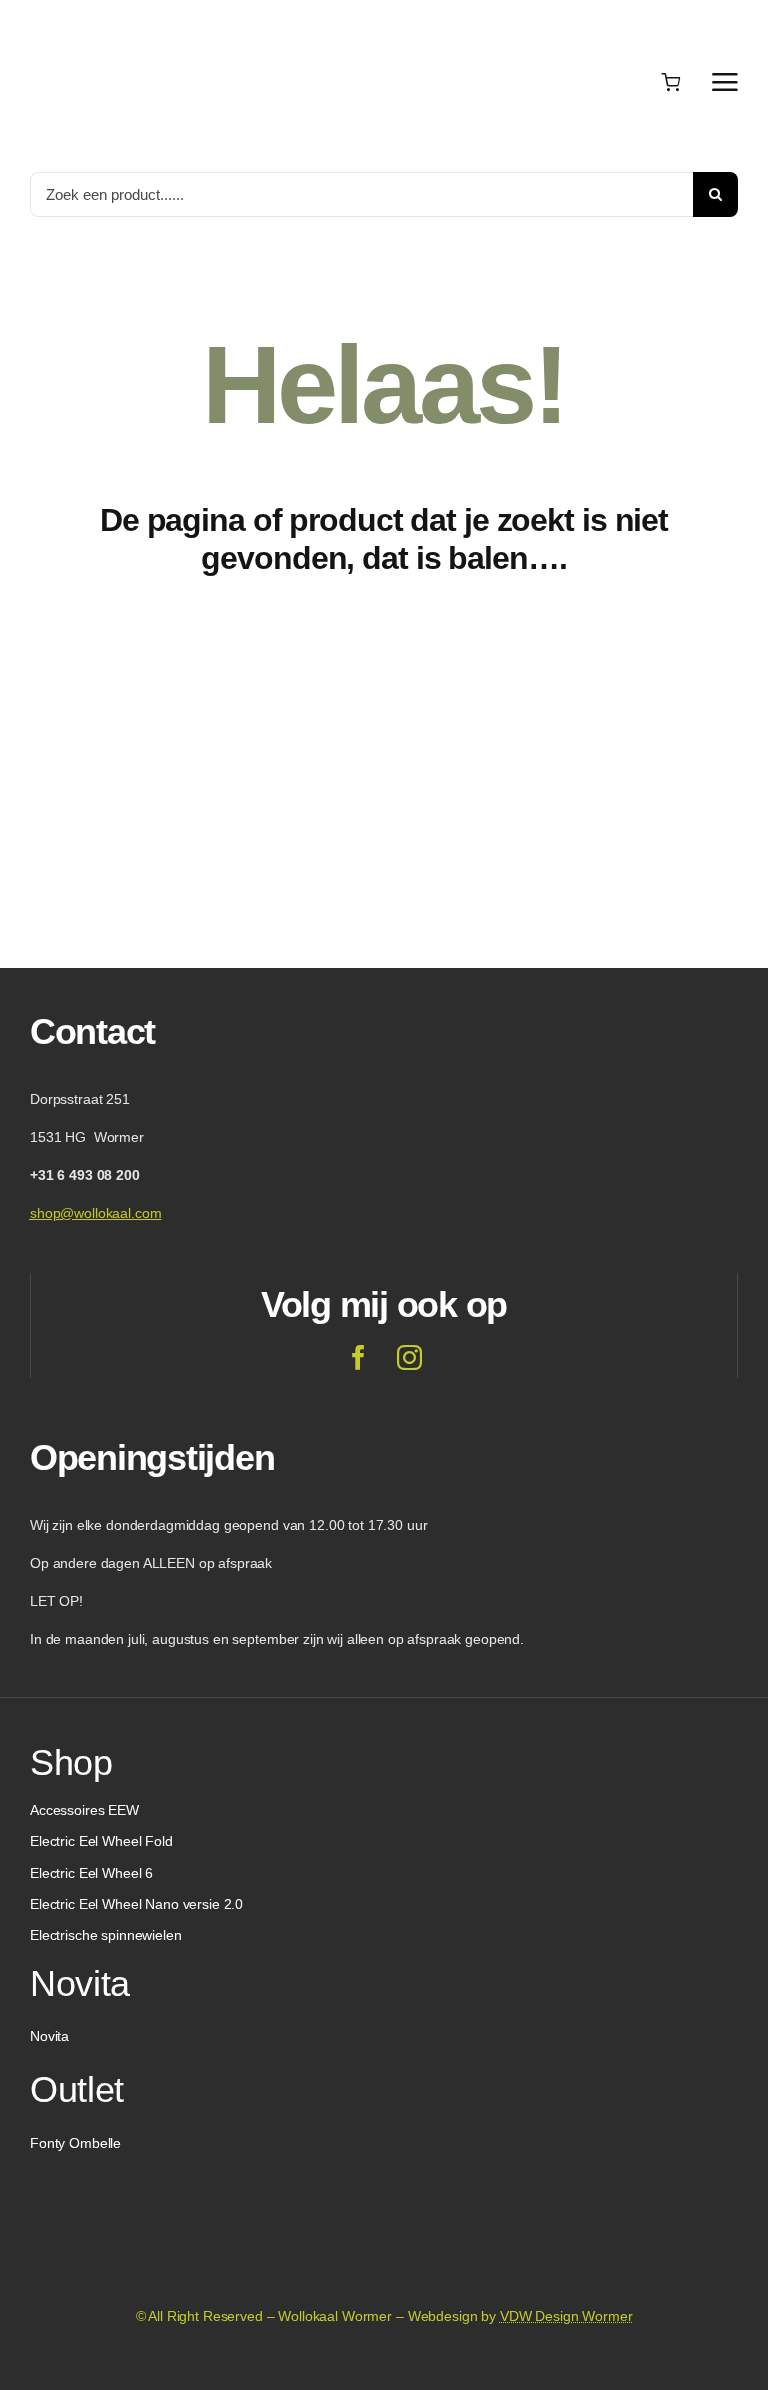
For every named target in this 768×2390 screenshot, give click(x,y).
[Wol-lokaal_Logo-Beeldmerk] (130, 19)
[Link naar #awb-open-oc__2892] (725, 82)
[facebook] (358, 1357)
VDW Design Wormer (566, 2316)
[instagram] (409, 1357)
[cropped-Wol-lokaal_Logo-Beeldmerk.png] (384, 2201)
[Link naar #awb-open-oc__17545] (670, 82)
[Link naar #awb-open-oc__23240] (622, 82)
